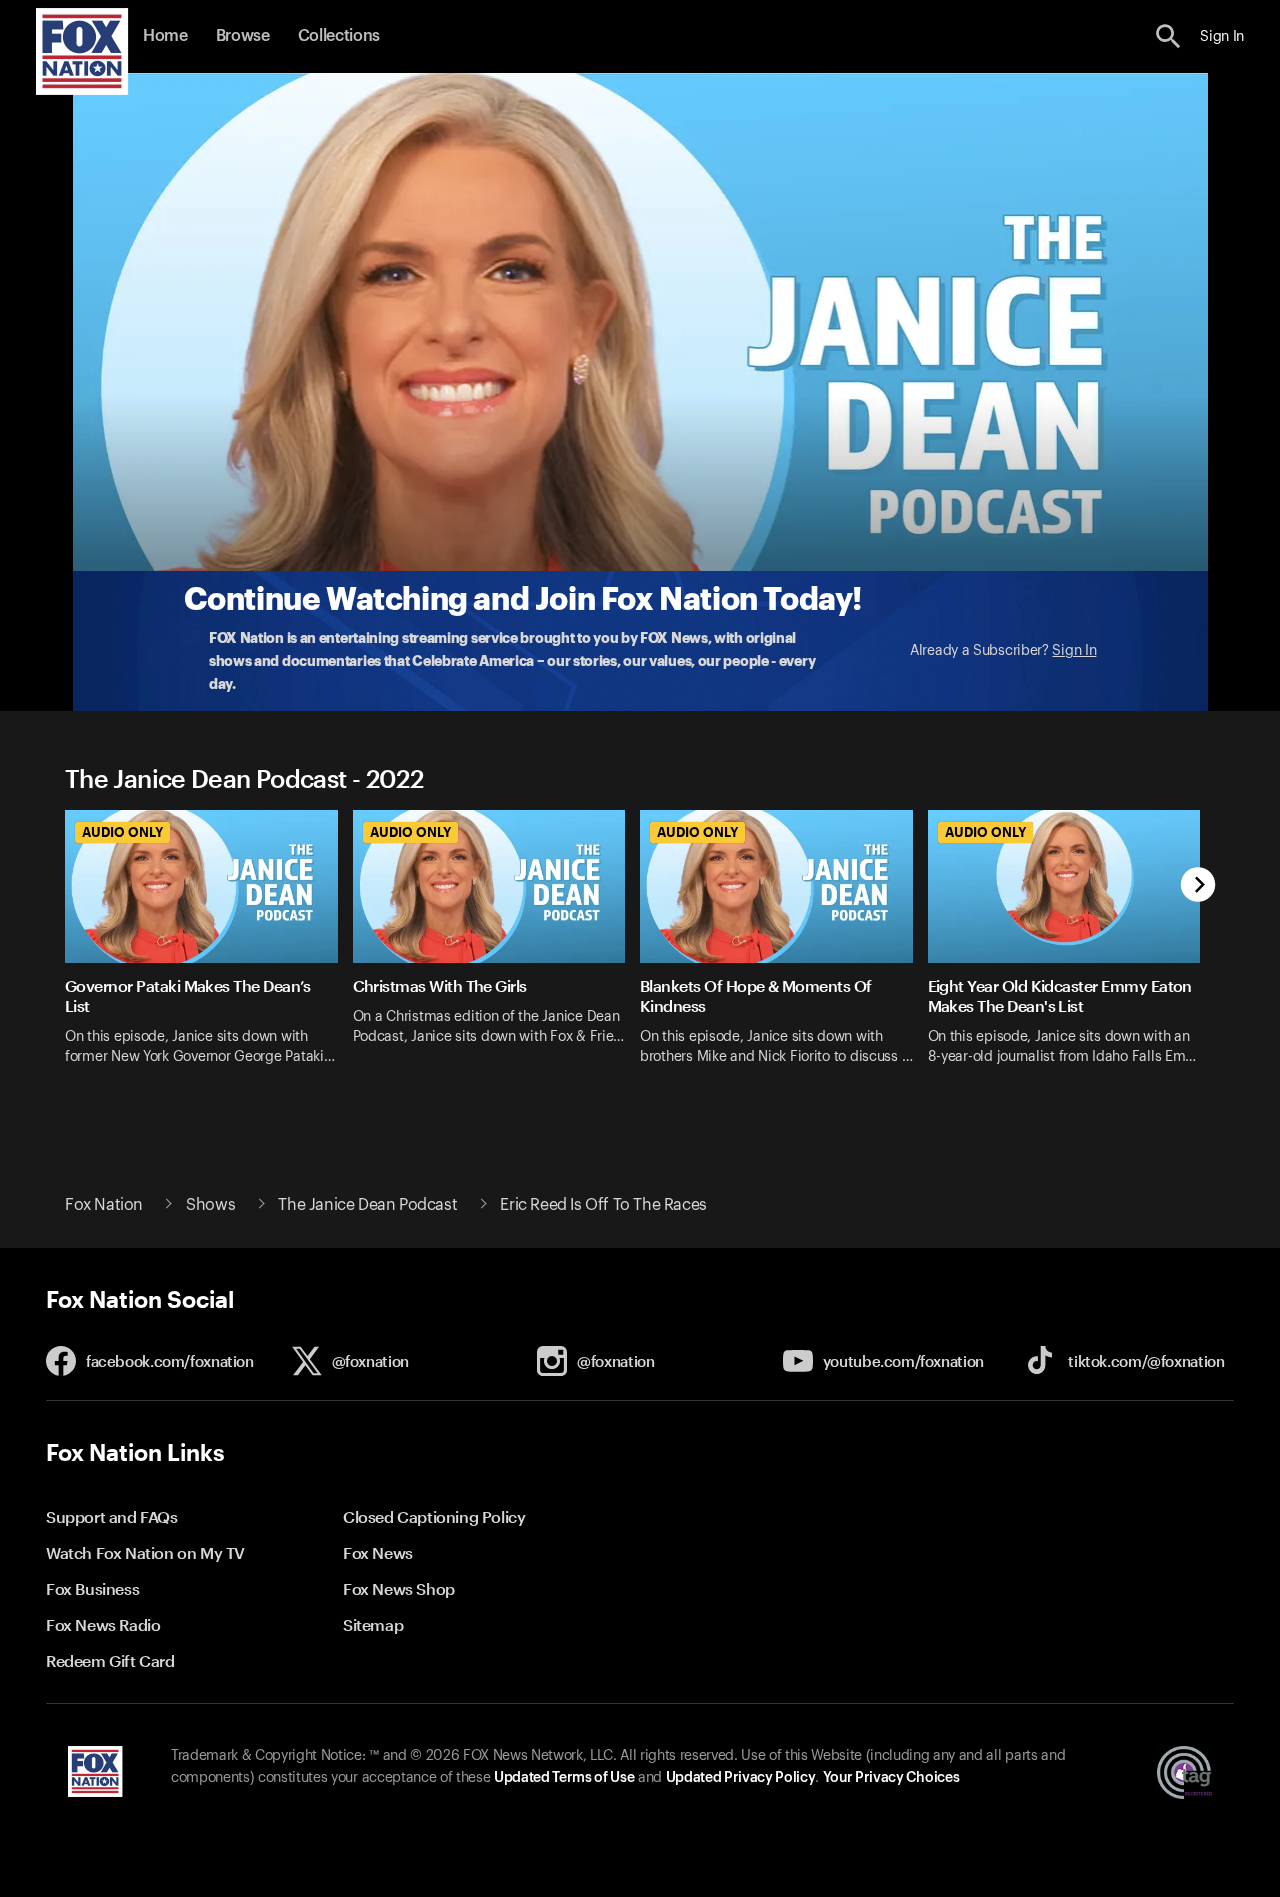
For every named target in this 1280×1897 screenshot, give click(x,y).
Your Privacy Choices (891, 1778)
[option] (209, 950)
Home (165, 36)
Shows (210, 1205)
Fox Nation (104, 1205)
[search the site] (1168, 36)
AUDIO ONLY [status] (122, 832)
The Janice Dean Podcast (367, 1205)
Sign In (1074, 651)
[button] (1168, 36)
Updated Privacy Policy (741, 1778)
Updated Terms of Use (564, 1778)
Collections (339, 36)
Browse (243, 36)
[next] (1198, 886)
